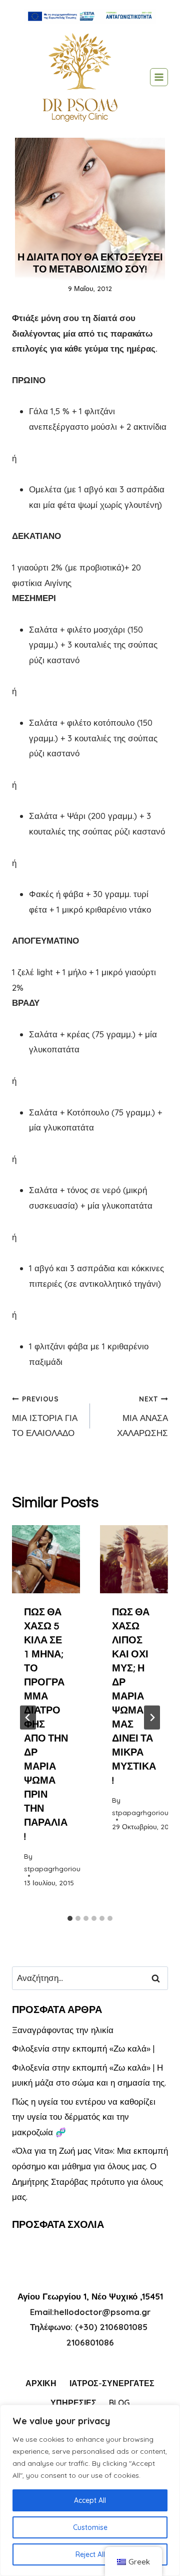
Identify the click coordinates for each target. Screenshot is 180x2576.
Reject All (90, 2554)
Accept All (90, 2500)
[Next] (152, 1718)
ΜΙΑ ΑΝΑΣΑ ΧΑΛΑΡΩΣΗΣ (142, 1416)
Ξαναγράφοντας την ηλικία (63, 2030)
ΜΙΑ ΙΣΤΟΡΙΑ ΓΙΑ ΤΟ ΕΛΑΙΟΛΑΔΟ (45, 1416)
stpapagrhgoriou (52, 1869)
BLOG (119, 2403)
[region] (90, 2490)
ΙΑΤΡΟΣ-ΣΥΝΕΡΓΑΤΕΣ (112, 2383)
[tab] (70, 1918)
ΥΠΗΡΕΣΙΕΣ (73, 2403)
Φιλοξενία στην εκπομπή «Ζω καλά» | (83, 2048)
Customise (90, 2527)
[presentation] (46, 1559)
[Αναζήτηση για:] (90, 1978)
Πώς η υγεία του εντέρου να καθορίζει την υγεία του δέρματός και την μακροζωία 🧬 (84, 2117)
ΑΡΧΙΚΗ (41, 2383)
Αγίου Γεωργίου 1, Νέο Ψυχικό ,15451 (90, 2296)
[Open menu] (159, 77)
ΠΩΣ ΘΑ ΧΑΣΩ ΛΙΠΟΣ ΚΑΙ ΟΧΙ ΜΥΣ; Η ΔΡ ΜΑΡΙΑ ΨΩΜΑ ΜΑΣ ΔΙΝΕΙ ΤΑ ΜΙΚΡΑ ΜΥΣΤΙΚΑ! (134, 1696)
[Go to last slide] (28, 1718)
